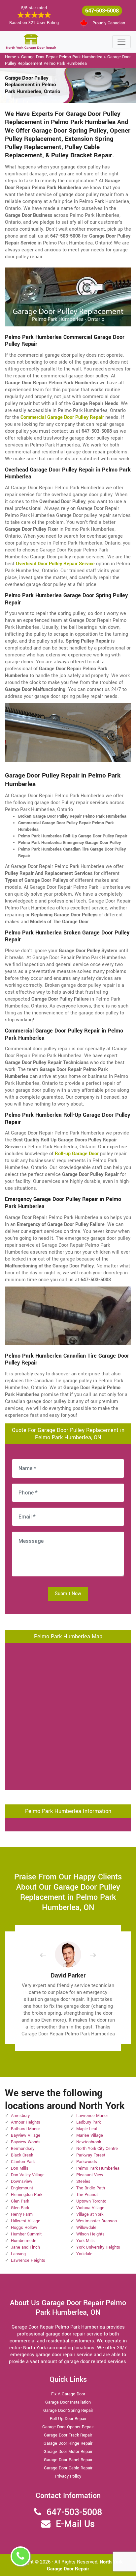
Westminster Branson (97, 2221)
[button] (48, 1955)
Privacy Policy (68, 2476)
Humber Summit (26, 2234)
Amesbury (20, 2116)
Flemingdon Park (27, 2195)
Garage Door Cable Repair (68, 2468)
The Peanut (87, 2195)
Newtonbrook (89, 2142)
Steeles (83, 2181)
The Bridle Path (91, 2188)
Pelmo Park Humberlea (98, 2168)
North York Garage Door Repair (85, 2565)
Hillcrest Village (26, 2221)
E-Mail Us (75, 2524)
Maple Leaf (87, 2129)
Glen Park (20, 2201)
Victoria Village (90, 2208)
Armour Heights (26, 2122)
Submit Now (68, 1594)
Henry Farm (22, 2214)
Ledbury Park (88, 2122)
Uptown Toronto (91, 2201)
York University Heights (98, 2247)
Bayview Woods (26, 2142)
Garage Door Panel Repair (68, 2460)
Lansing (18, 2254)
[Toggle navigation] (121, 42)
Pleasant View (90, 2175)
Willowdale (86, 2228)
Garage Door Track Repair (68, 2435)
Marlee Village (90, 2135)
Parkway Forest (91, 2155)
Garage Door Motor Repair (68, 2452)
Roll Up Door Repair (68, 2419)
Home (11, 57)
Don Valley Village (28, 2175)
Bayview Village (26, 2135)
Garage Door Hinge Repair (68, 2443)
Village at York (90, 2214)
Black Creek (22, 2155)
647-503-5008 (102, 11)
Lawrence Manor (92, 2116)
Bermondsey (23, 2149)
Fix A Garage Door (68, 2394)
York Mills (85, 2241)
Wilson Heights (90, 2234)
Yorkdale (84, 2254)
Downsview (22, 2181)
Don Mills (20, 2168)
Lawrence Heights (28, 2260)
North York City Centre (97, 2149)
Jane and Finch (25, 2247)
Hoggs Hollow (24, 2228)
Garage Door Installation (68, 2402)
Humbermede (24, 2241)
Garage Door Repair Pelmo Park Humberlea (62, 57)
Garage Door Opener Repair (68, 2427)
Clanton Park (23, 2162)
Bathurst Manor (25, 2129)
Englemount (22, 2188)
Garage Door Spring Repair (68, 2410)
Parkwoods (87, 2162)
